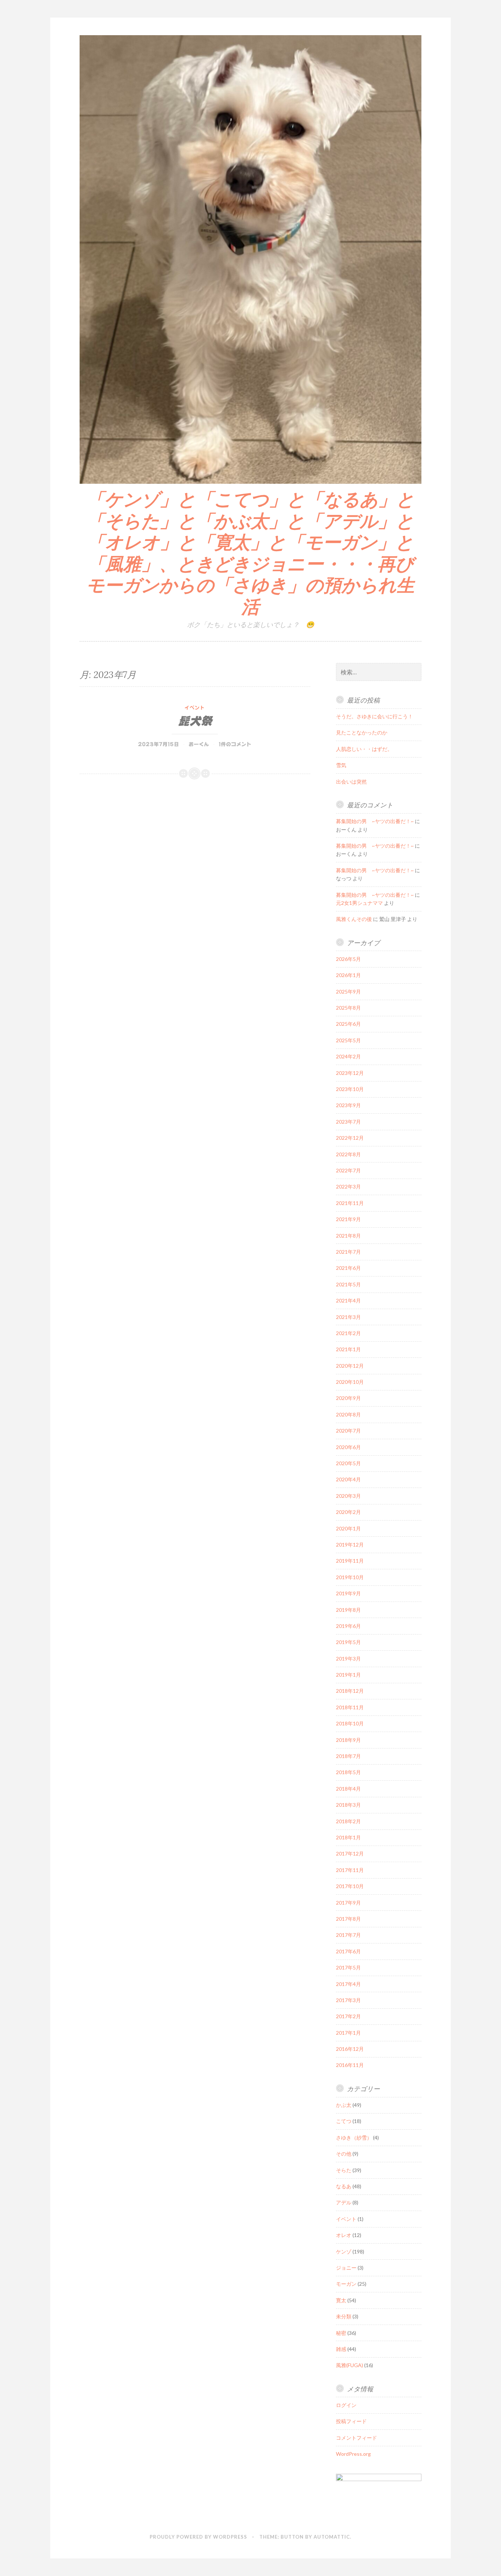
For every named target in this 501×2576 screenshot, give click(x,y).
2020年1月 (348, 1528)
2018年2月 (348, 1821)
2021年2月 (348, 1333)
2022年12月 (350, 1138)
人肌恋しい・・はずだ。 (364, 749)
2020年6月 (348, 1447)
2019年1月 (348, 1675)
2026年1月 (348, 975)
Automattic (332, 2537)
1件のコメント (235, 744)
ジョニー (346, 2268)
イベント (195, 708)
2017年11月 (350, 1870)
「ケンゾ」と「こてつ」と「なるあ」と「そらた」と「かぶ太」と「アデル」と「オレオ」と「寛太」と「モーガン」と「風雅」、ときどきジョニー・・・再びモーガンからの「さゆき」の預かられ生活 (250, 553)
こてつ (344, 2121)
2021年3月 (348, 1317)
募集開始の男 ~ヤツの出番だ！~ (375, 821)
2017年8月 (348, 1919)
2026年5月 (348, 959)
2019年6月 (348, 1626)
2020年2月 (348, 1512)
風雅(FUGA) (350, 2365)
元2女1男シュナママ (359, 903)
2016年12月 (350, 2049)
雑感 (341, 2349)
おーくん (199, 744)
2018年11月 (350, 1707)
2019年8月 (348, 1610)
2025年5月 (348, 1040)
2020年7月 (348, 1431)
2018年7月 (348, 1756)
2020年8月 (348, 1414)
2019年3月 (348, 1659)
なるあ (344, 2186)
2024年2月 (348, 1056)
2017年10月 (350, 1886)
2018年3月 (348, 1805)
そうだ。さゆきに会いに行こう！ (374, 716)
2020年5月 (348, 1463)
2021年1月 (348, 1349)
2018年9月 (348, 1740)
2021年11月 (350, 1203)
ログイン (346, 2405)
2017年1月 (348, 2033)
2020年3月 (348, 1496)
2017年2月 (348, 2016)
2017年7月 (348, 1935)
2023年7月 (348, 1122)
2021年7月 (348, 1252)
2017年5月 (348, 1967)
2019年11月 (350, 1561)
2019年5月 (348, 1642)
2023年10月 (350, 1089)
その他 (344, 2154)
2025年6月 (348, 1024)
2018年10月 (350, 1723)
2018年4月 (348, 1789)
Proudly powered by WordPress (198, 2537)
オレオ (344, 2235)
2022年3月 (348, 1186)
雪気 (341, 765)
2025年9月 (348, 992)
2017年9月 (348, 1903)
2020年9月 (348, 1398)
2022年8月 (348, 1154)
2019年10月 (350, 1577)
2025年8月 (348, 1008)
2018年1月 (348, 1837)
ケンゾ (344, 2251)
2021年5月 (348, 1284)
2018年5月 (348, 1772)
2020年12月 (350, 1366)
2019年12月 (350, 1545)
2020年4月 (348, 1479)
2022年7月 (348, 1170)
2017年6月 (348, 1951)
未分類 (344, 2316)
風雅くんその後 (354, 919)
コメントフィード (356, 2438)
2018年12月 (350, 1691)
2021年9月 (348, 1219)
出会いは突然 (351, 782)
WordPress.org (353, 2454)
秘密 (341, 2333)
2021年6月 (348, 1268)
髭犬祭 (195, 721)
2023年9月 (348, 1105)
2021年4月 (348, 1300)
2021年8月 (348, 1236)
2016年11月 (350, 2065)
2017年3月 (348, 2000)
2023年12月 (350, 1073)
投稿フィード (351, 2421)
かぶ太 (344, 2105)
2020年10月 (350, 1382)
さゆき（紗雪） (354, 2138)
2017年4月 (348, 1984)
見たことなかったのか (362, 732)
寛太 (341, 2300)
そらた (344, 2170)
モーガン (346, 2284)
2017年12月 (350, 1853)
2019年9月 (348, 1593)
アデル (344, 2202)
